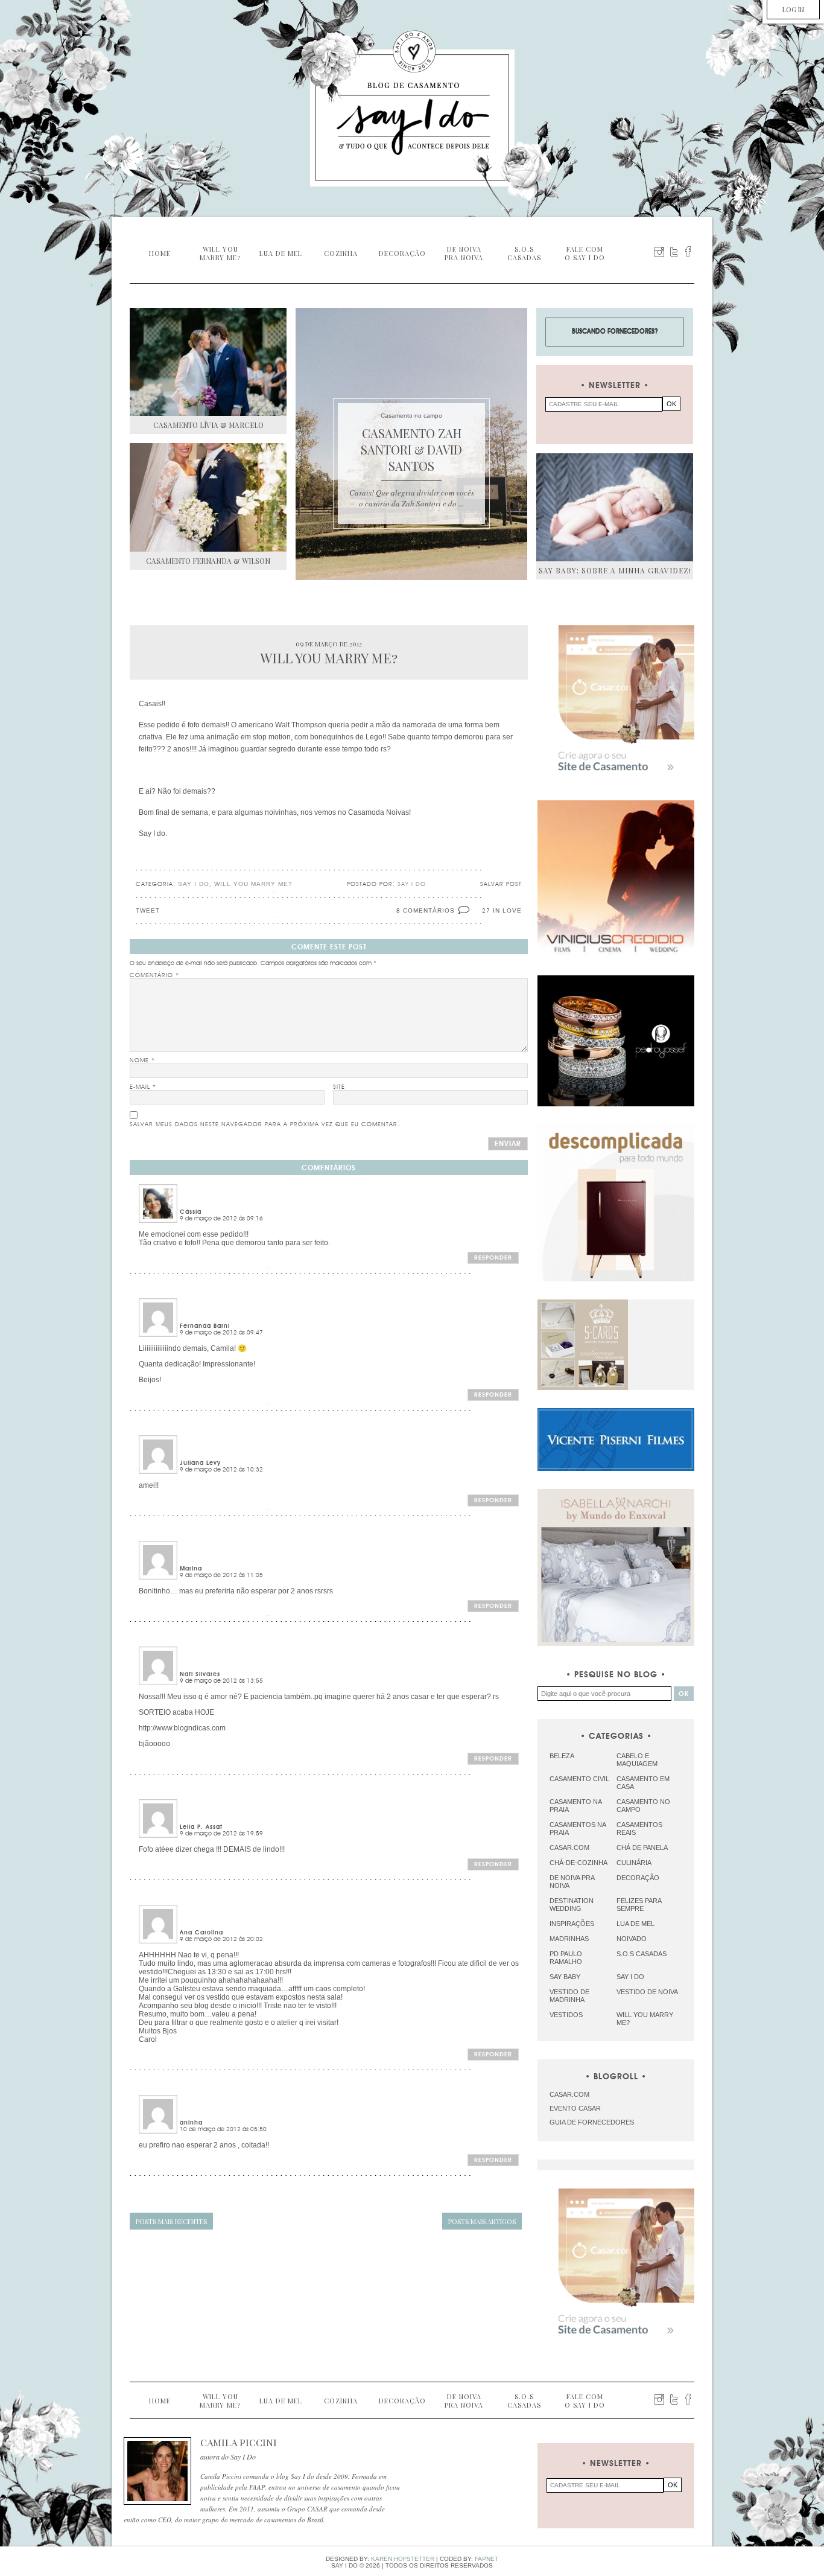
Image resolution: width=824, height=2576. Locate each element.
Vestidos (566, 2015)
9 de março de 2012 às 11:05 (221, 1575)
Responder (493, 1258)
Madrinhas (569, 1939)
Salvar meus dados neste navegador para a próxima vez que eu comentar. (265, 1124)
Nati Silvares (200, 1674)
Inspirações (572, 1924)
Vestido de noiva (647, 1992)
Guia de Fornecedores (592, 2122)
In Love (507, 910)
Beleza (562, 1756)
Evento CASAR (575, 2108)
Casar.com (569, 1848)
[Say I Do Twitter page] (674, 252)
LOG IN (793, 9)
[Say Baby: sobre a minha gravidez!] (615, 507)
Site (339, 1087)
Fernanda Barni (205, 1326)
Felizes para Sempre (639, 1905)
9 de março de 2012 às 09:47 (221, 1333)
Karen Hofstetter (403, 2559)
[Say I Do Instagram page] (659, 252)
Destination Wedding (572, 1905)
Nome (142, 1060)
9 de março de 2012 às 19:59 (221, 1834)
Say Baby (565, 1977)
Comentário (154, 975)
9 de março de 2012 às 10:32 (221, 1470)
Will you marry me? (253, 884)
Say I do (194, 884)
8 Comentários (426, 910)
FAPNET (486, 2559)
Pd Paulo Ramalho (566, 1958)
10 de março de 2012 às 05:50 (223, 2129)
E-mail (143, 1087)
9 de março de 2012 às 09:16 (221, 1219)
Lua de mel (635, 1924)
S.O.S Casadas (642, 1954)
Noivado (632, 1939)
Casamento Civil (579, 1779)
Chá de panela (642, 1848)
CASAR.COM (569, 2094)
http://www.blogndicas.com (182, 1728)
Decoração (638, 1878)
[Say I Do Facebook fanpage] (688, 252)
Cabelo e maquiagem (637, 1760)
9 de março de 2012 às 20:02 (221, 1939)
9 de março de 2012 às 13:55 (221, 1681)
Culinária (634, 1863)
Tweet (148, 910)
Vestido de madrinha (569, 1996)
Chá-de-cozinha (578, 1863)
